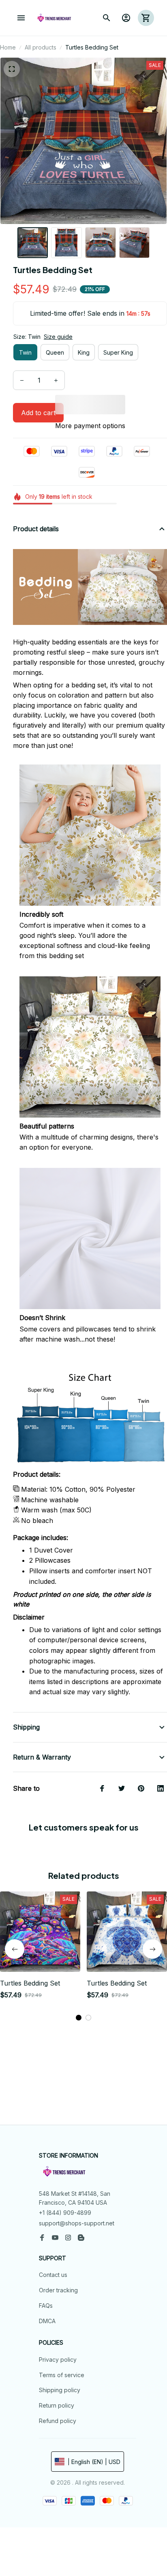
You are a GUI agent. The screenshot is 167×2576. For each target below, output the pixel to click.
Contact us (53, 2275)
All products (41, 47)
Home (8, 47)
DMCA (47, 2321)
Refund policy (58, 2421)
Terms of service (62, 2375)
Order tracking (58, 2290)
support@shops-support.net (77, 2223)
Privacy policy (58, 2360)
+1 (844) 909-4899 (65, 2213)
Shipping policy (60, 2390)
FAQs (46, 2306)
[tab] (79, 2018)
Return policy (57, 2405)
